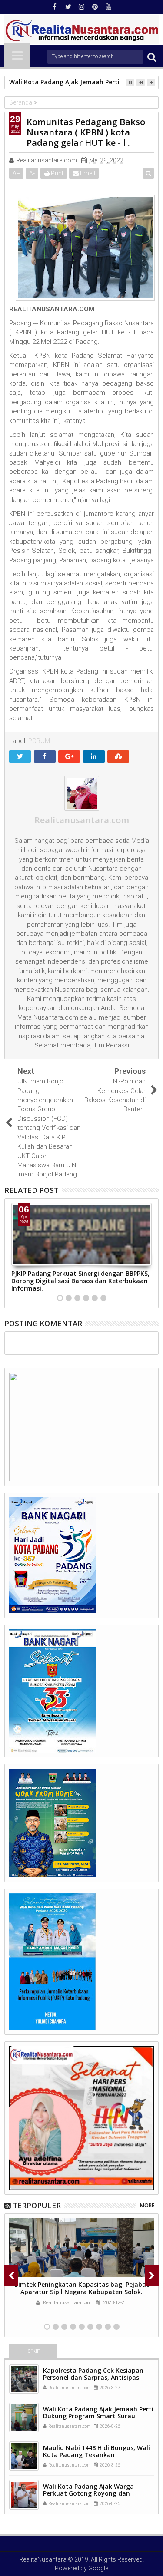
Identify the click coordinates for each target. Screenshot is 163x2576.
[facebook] (55, 7)
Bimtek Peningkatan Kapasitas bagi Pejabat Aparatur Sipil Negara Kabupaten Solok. (82, 2288)
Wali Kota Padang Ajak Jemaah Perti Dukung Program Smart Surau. (98, 2413)
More (147, 2205)
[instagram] (82, 7)
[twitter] (68, 7)
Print (57, 173)
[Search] (152, 57)
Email (87, 173)
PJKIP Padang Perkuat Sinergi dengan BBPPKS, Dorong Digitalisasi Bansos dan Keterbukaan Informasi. (80, 1281)
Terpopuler (37, 2205)
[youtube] (109, 7)
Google (98, 2568)
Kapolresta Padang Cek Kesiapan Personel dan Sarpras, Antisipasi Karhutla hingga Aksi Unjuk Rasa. (94, 2378)
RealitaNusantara (43, 2559)
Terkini (33, 2351)
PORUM (39, 741)
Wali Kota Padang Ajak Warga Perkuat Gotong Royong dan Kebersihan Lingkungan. (88, 2494)
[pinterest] (95, 7)
